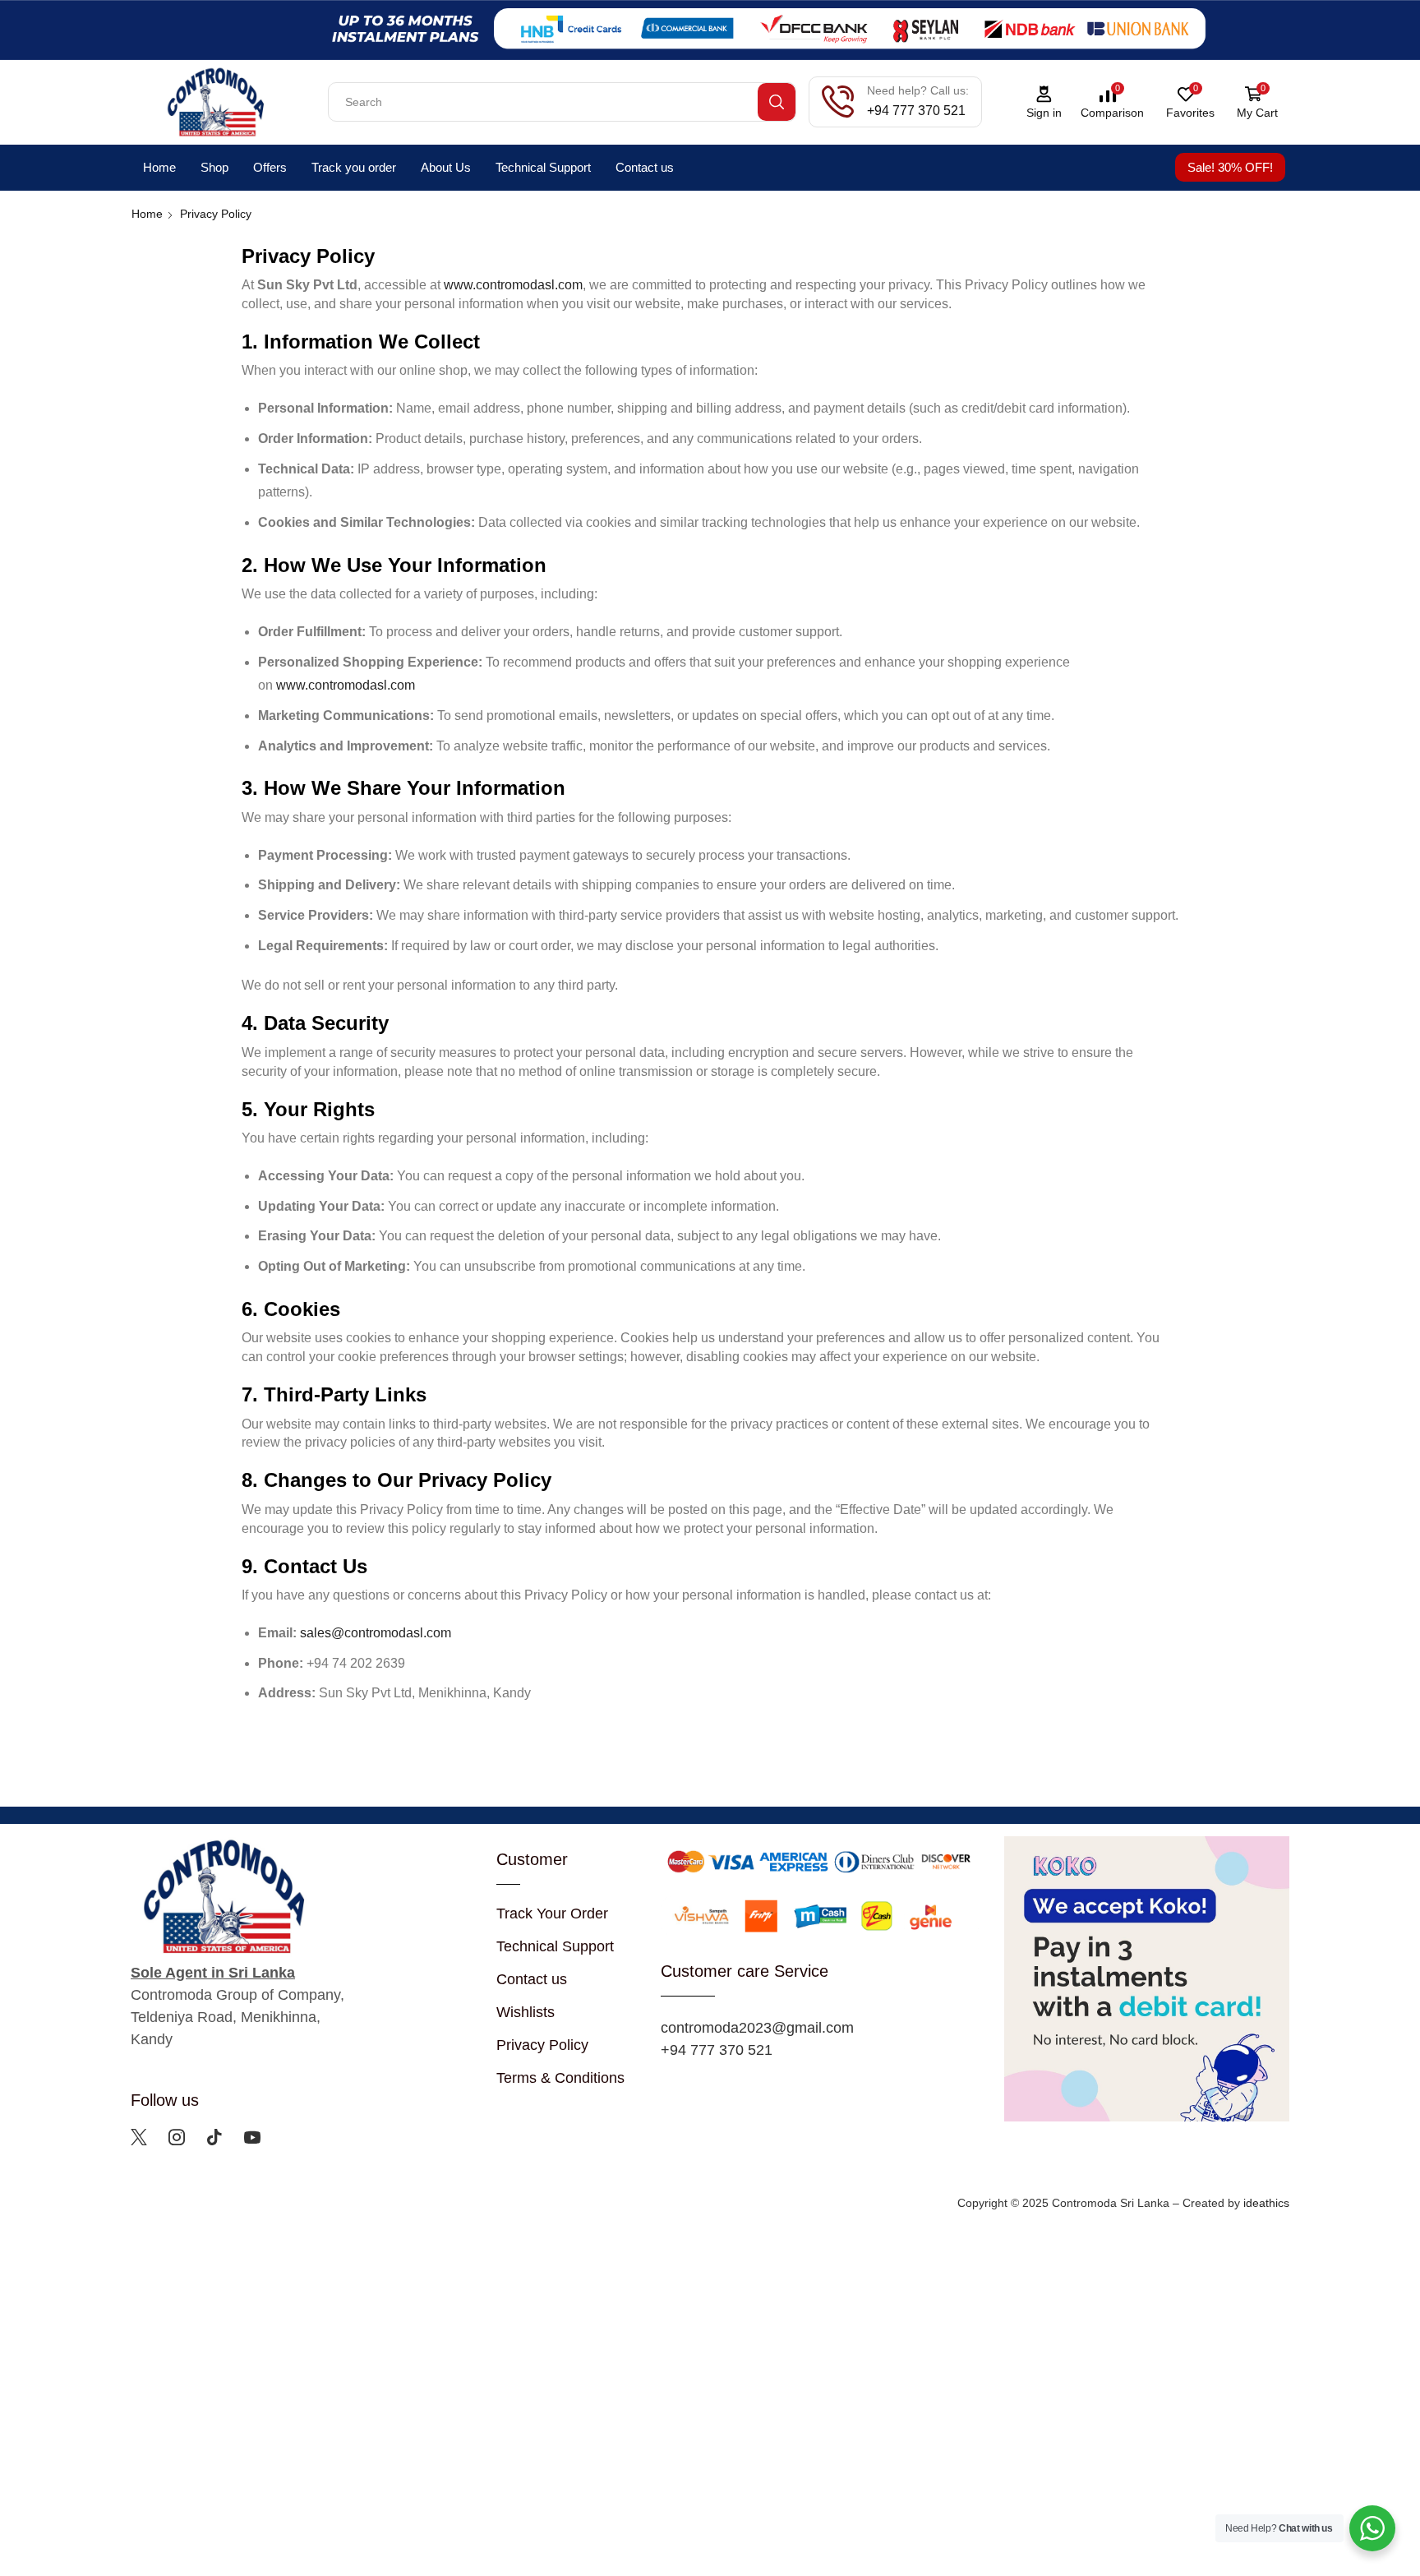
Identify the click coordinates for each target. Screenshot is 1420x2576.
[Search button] (777, 102)
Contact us (645, 167)
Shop (214, 167)
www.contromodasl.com (513, 285)
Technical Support (543, 167)
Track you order (354, 167)
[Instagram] (177, 2137)
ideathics (1266, 2203)
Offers (270, 167)
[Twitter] (139, 2137)
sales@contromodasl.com (376, 1633)
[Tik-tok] (214, 2137)
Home (159, 167)
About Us (446, 167)
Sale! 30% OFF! (1230, 167)
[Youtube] (252, 2137)
